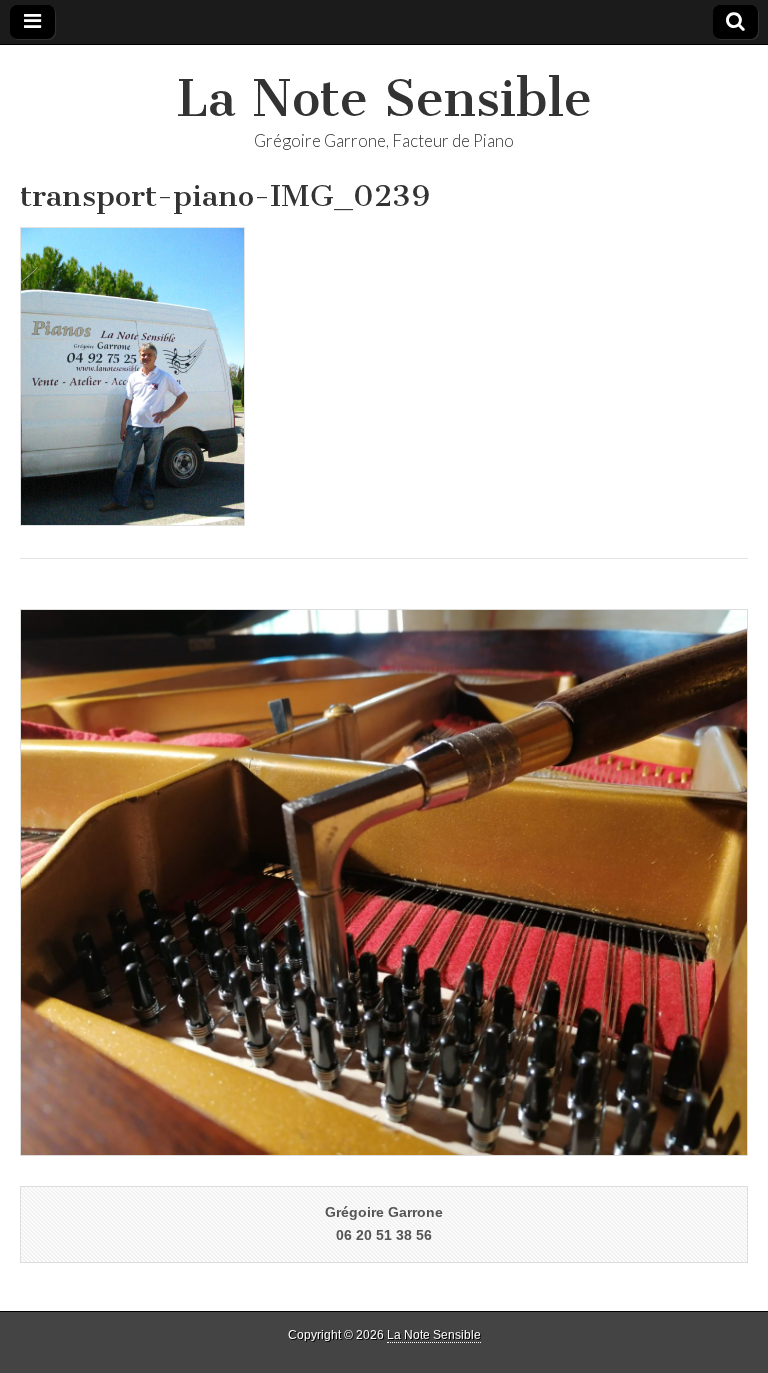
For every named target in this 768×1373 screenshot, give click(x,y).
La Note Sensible (384, 98)
